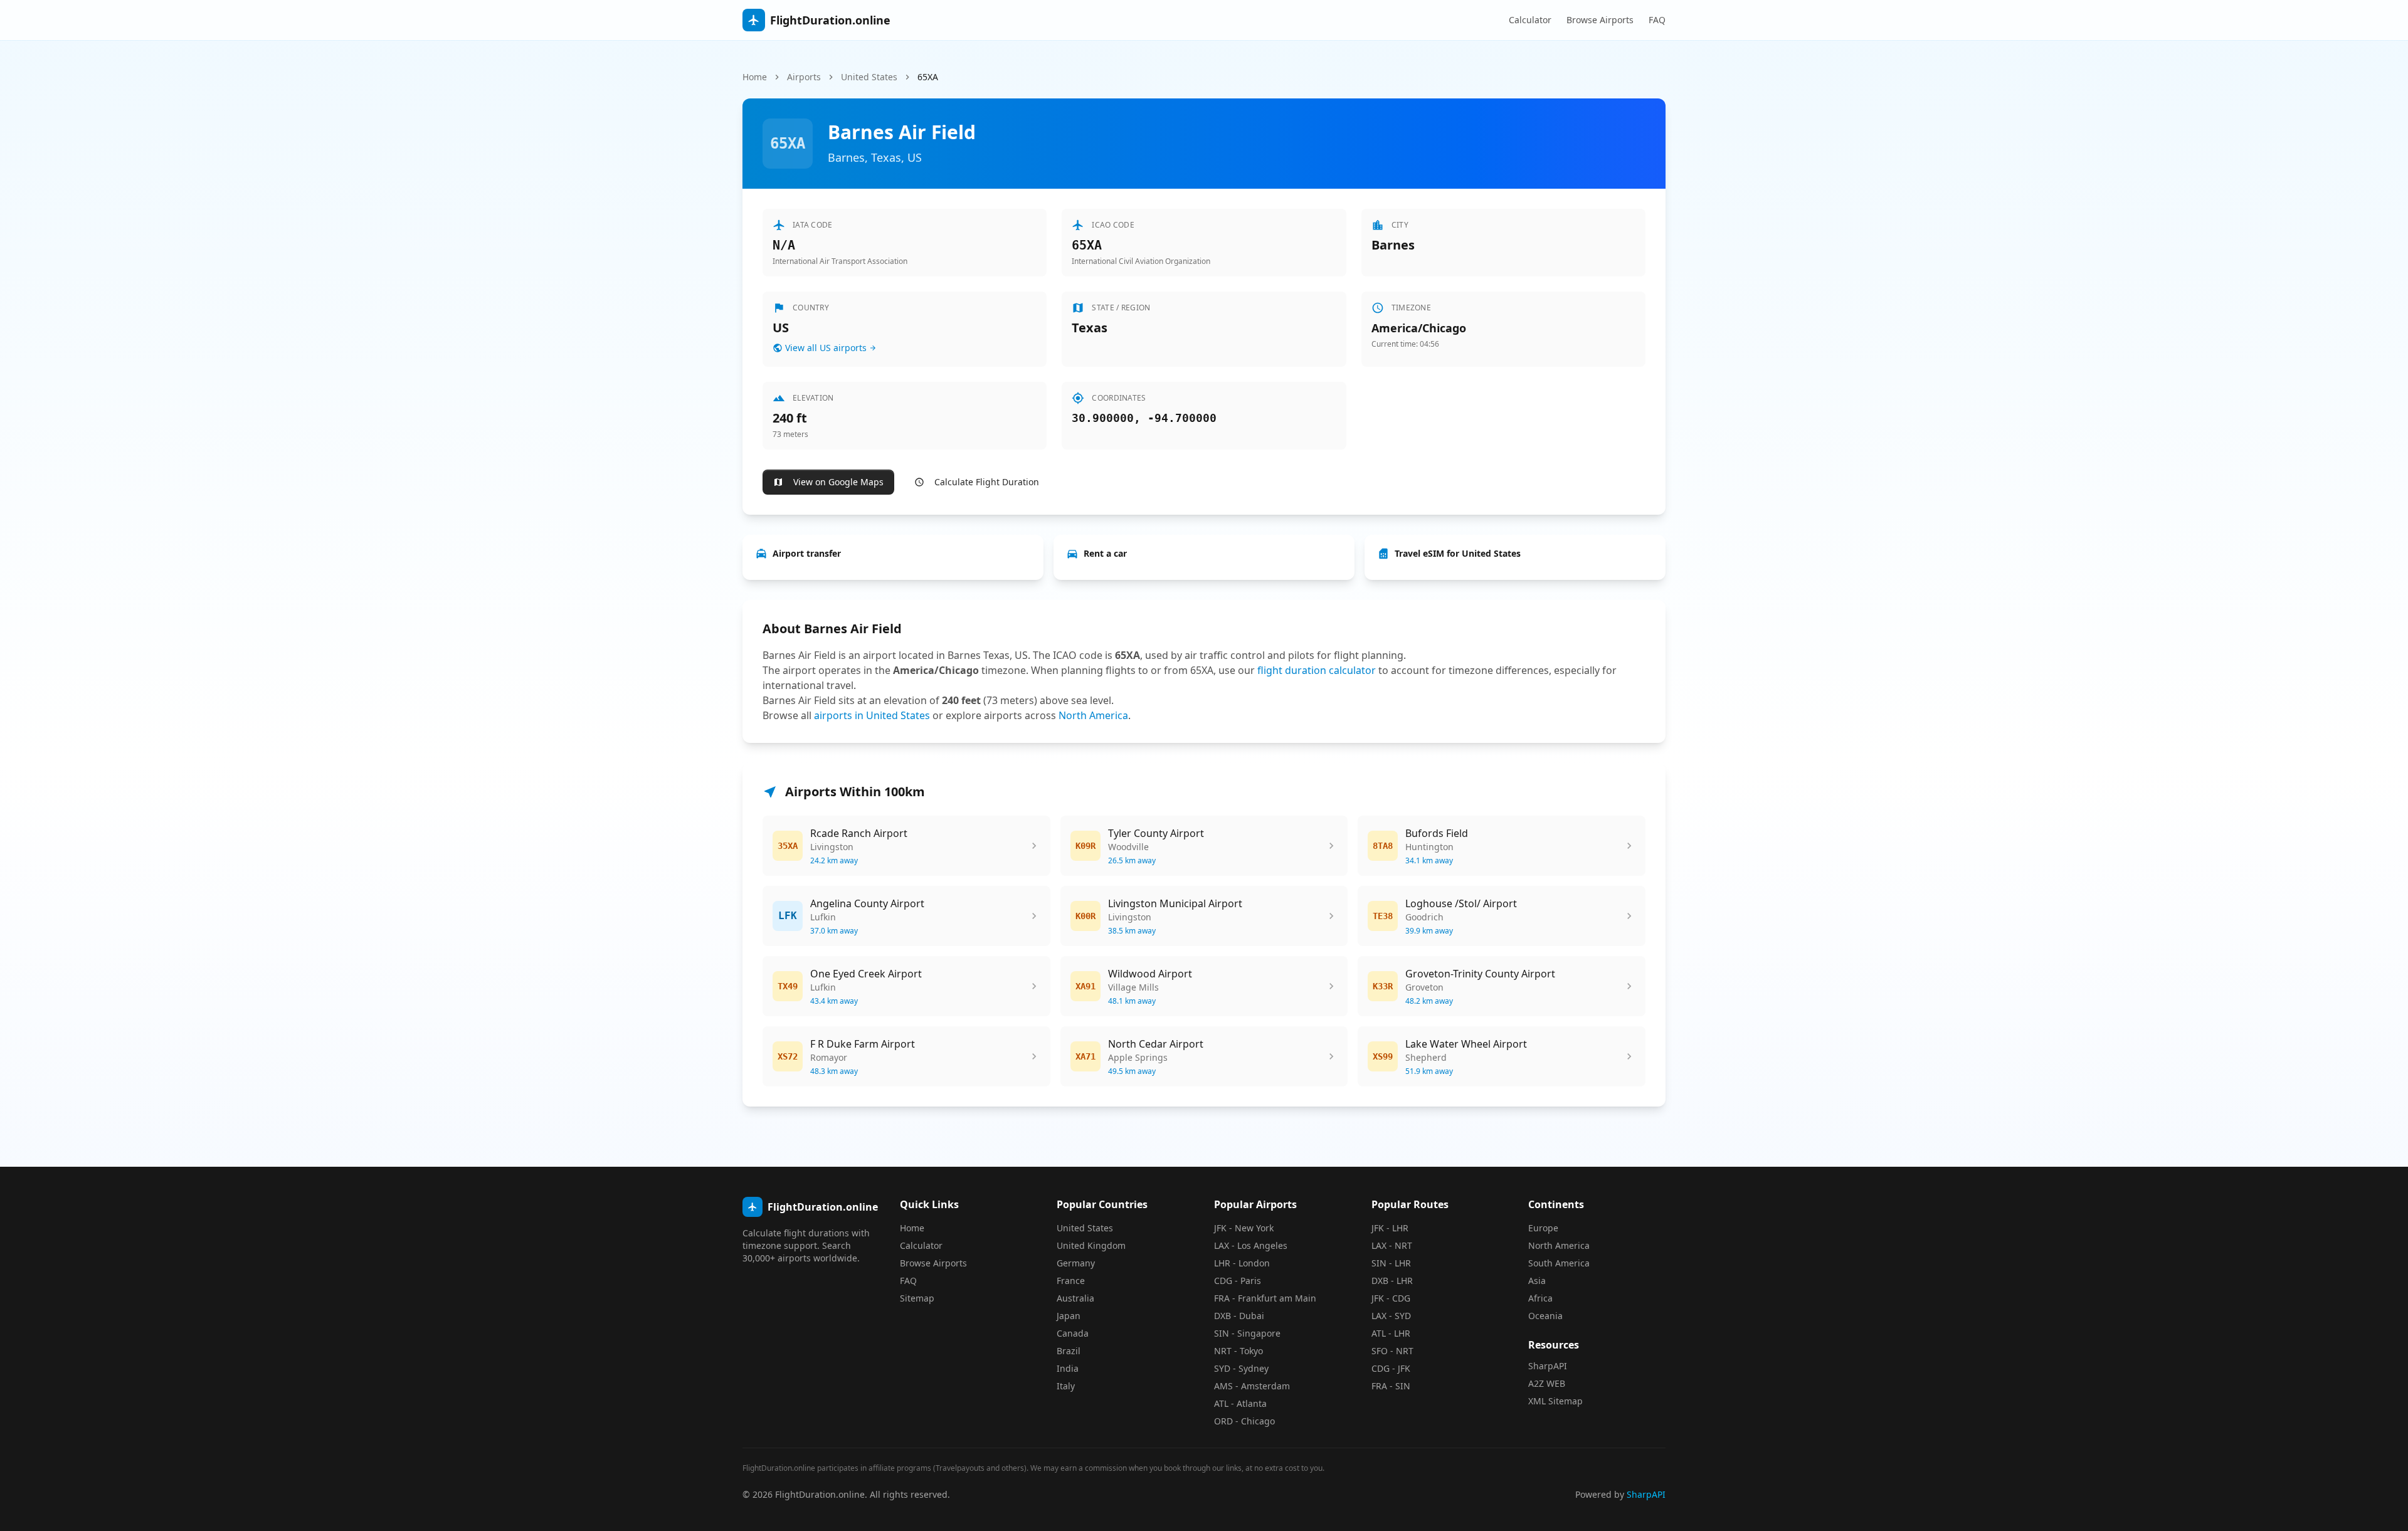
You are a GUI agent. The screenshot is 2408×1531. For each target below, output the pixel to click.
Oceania (1545, 1316)
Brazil (1069, 1351)
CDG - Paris (1238, 1281)
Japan (1069, 1316)
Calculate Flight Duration (987, 482)
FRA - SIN (1391, 1386)
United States (869, 77)
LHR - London (1242, 1263)
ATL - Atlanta (1240, 1403)
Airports (804, 77)
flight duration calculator (1317, 670)
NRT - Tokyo (1238, 1351)
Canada (1073, 1333)
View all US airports (826, 348)
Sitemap (917, 1298)
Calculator (1530, 20)
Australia (1075, 1298)
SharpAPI (1548, 1366)
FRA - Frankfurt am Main (1265, 1298)
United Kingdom (1091, 1245)
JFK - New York (1244, 1228)
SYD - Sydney (1241, 1368)
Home (755, 77)
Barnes (1393, 245)
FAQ (1657, 20)
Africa (1540, 1298)
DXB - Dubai (1239, 1316)
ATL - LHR (1391, 1333)
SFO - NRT (1392, 1351)
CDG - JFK (1391, 1368)
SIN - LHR (1391, 1263)
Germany (1076, 1263)
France (1071, 1281)
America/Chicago (1419, 328)
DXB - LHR (1392, 1281)
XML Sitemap (1555, 1401)
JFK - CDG (1391, 1298)
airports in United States (872, 715)
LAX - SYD (1391, 1316)
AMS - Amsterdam (1252, 1386)
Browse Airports (1600, 20)
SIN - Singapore (1247, 1333)
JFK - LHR (1390, 1228)
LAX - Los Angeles (1251, 1245)
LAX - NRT (1392, 1245)
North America (1093, 715)
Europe (1543, 1228)
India (1068, 1368)
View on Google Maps (838, 482)
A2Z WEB (1547, 1383)
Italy (1066, 1386)
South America (1559, 1263)
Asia (1537, 1281)
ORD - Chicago (1244, 1421)
